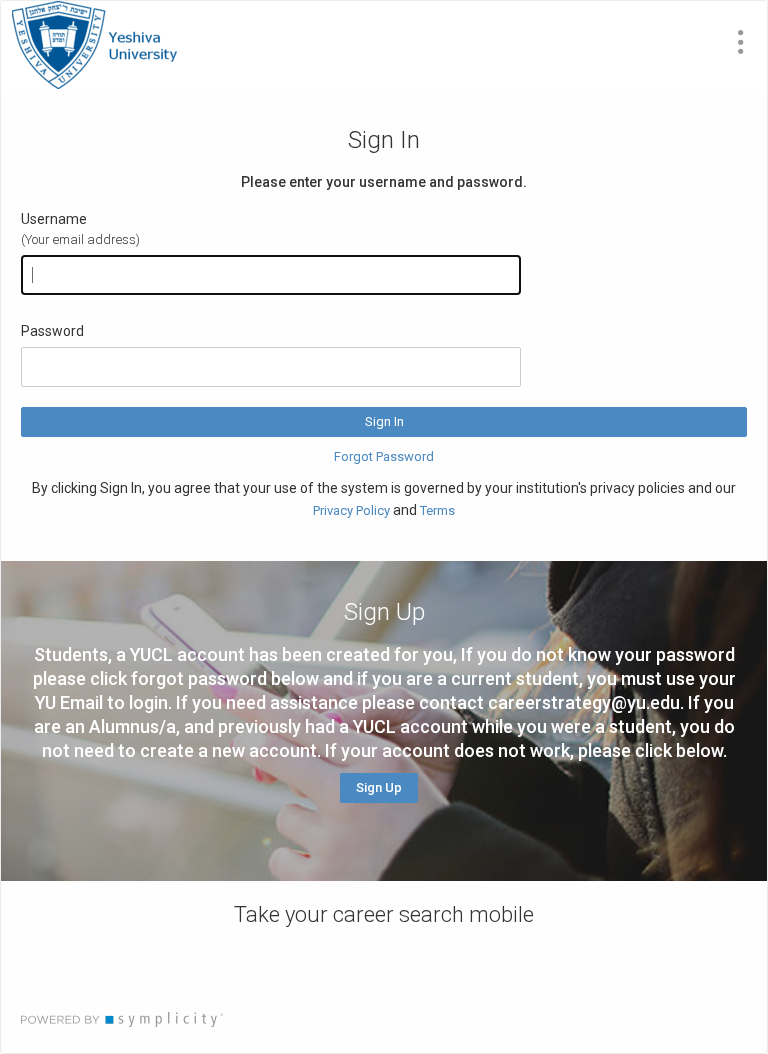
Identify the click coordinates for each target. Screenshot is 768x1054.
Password (52, 331)
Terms (437, 510)
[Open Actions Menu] (741, 42)
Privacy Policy (351, 510)
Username (54, 219)
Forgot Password (384, 456)
